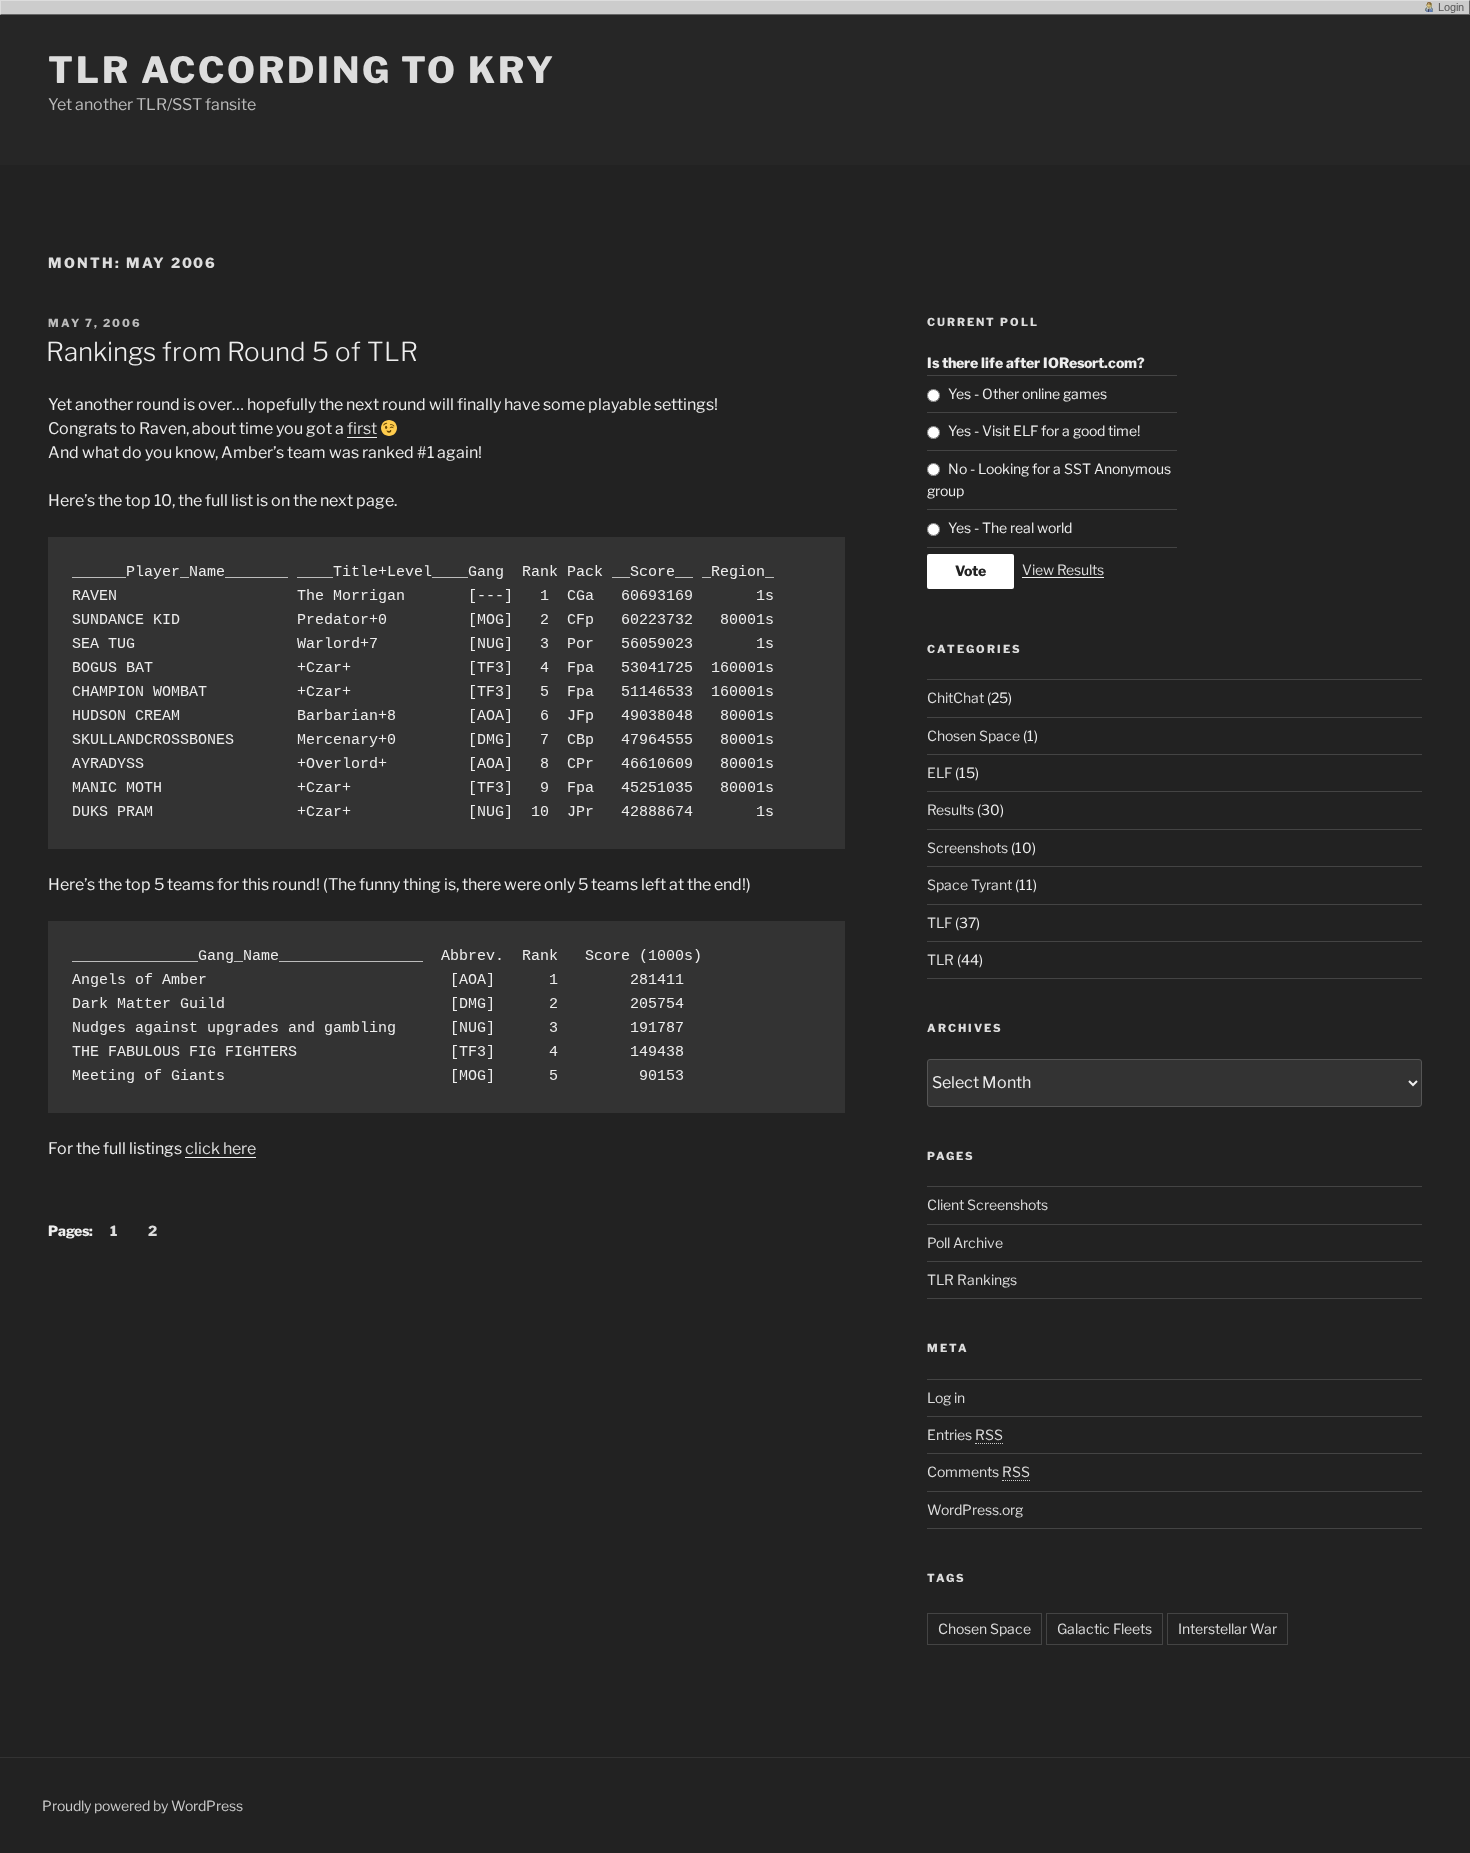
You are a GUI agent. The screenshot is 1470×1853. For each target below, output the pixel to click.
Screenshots (967, 847)
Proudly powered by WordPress (142, 1805)
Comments (978, 1471)
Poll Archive (965, 1242)
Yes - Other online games (1027, 393)
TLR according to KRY (302, 70)
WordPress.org (975, 1509)
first (362, 428)
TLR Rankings (972, 1279)
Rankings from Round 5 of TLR (232, 351)
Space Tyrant (969, 884)
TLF (939, 922)
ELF (939, 772)
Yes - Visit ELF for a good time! (1044, 430)
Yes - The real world (1010, 527)
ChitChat (955, 697)
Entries (965, 1434)
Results (950, 809)
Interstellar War (1227, 1628)
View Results (1063, 569)
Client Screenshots (987, 1204)
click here (220, 1148)
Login (1451, 7)
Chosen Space (973, 735)
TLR (940, 959)
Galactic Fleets (1104, 1628)
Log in (946, 1397)
